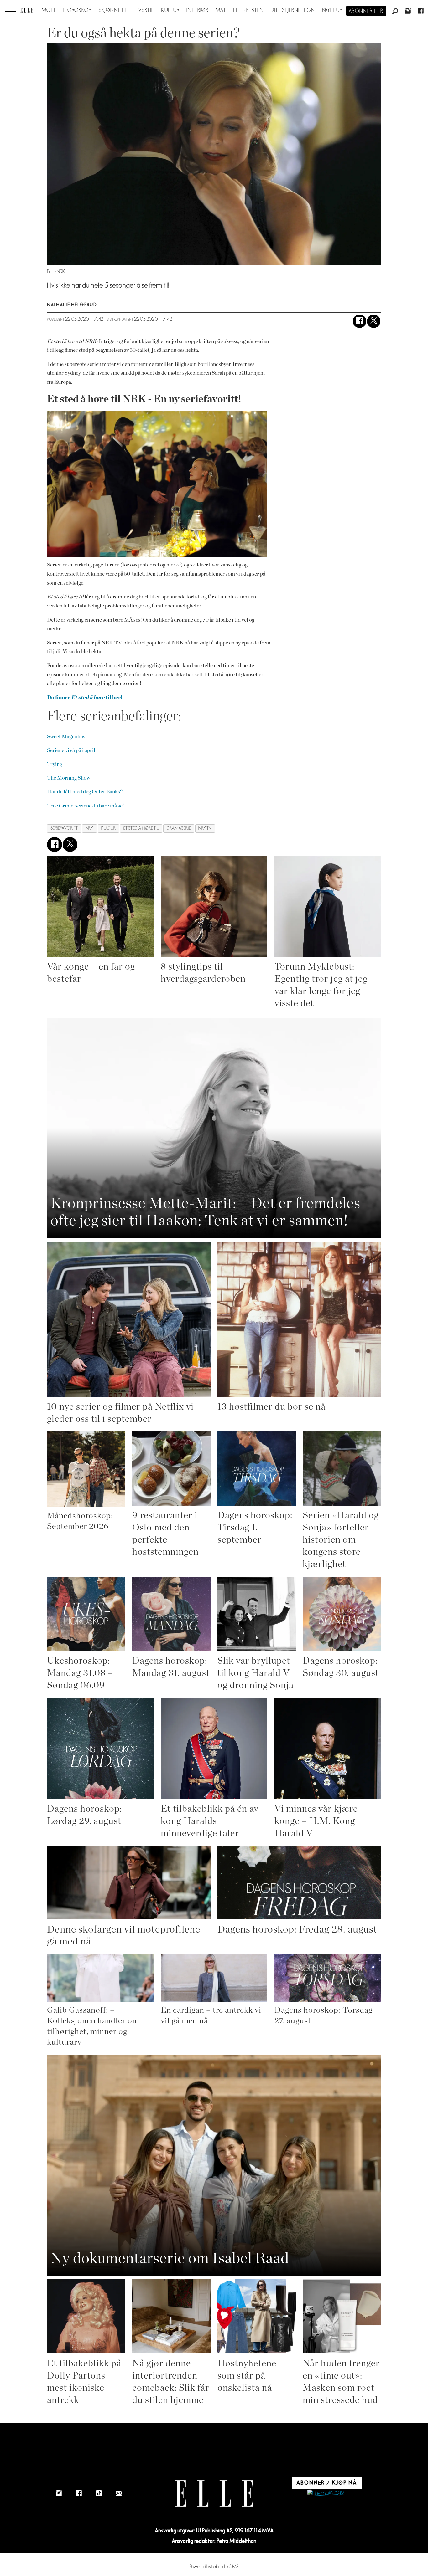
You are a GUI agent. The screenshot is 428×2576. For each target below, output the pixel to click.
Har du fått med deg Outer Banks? (85, 792)
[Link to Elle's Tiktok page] (99, 2493)
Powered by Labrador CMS (214, 2567)
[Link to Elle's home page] (214, 2494)
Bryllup (332, 10)
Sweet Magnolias (66, 737)
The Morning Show (69, 778)
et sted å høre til (141, 828)
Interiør (197, 10)
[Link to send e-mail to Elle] (119, 2493)
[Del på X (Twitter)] (374, 321)
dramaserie (179, 828)
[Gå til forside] (27, 10)
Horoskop (77, 10)
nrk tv (205, 828)
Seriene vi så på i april (71, 750)
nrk (90, 828)
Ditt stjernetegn (293, 10)
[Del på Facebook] (360, 321)
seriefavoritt (64, 828)
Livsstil (144, 10)
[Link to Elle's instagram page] (59, 2493)
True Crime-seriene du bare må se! (86, 806)
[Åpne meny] (11, 10)
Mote (49, 10)
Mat (221, 10)
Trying (55, 764)
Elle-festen (248, 10)
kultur (108, 828)
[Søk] (395, 12)
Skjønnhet (113, 10)
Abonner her (366, 11)
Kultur (170, 10)
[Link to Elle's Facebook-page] (79, 2493)
